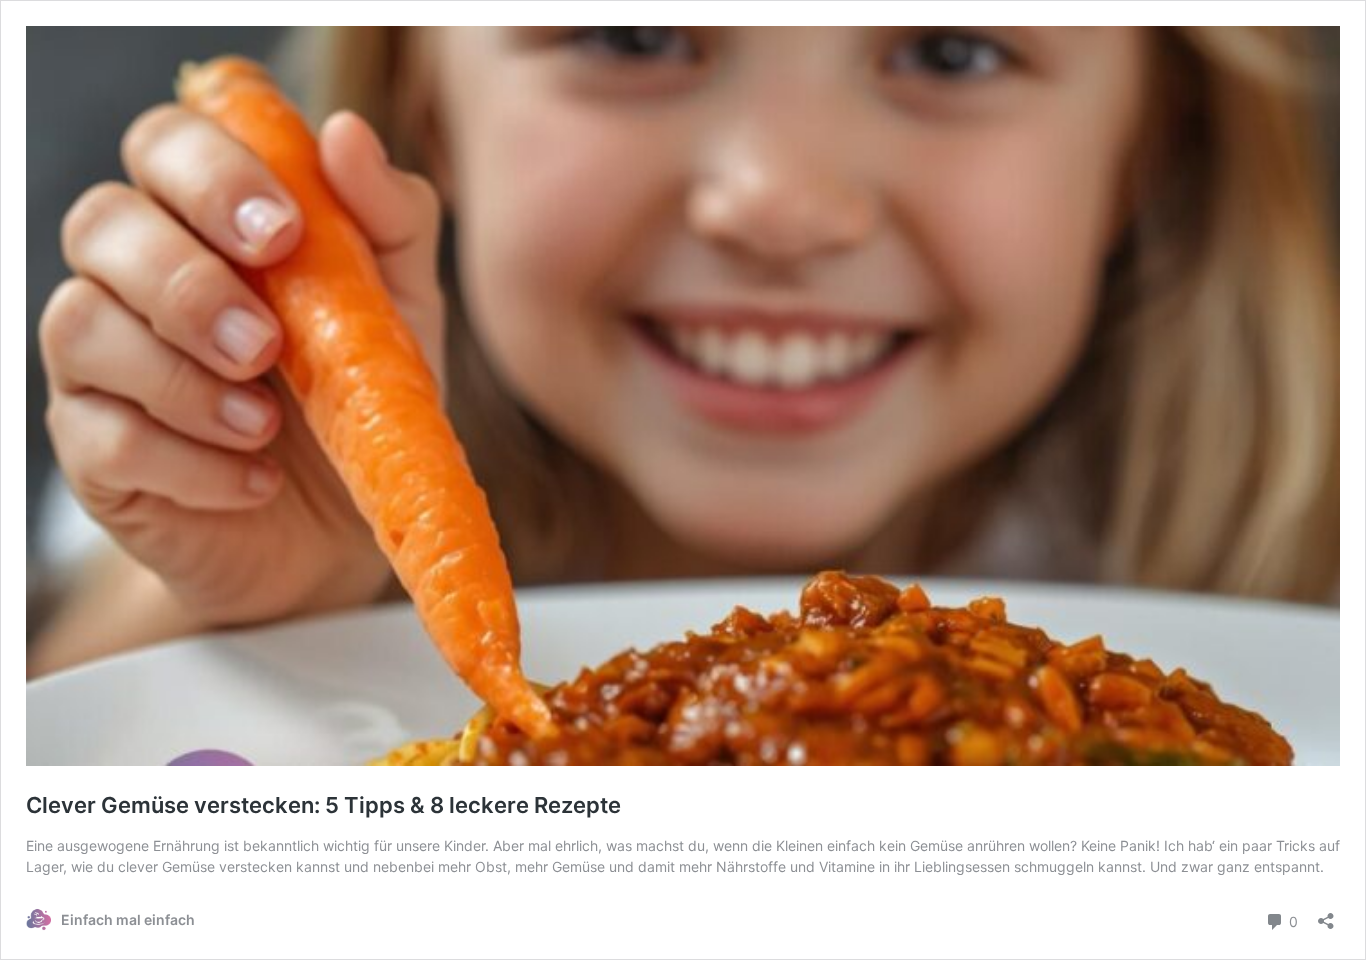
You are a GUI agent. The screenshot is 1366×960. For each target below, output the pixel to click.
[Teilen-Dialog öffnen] (1326, 914)
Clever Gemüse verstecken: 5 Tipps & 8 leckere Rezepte (326, 805)
